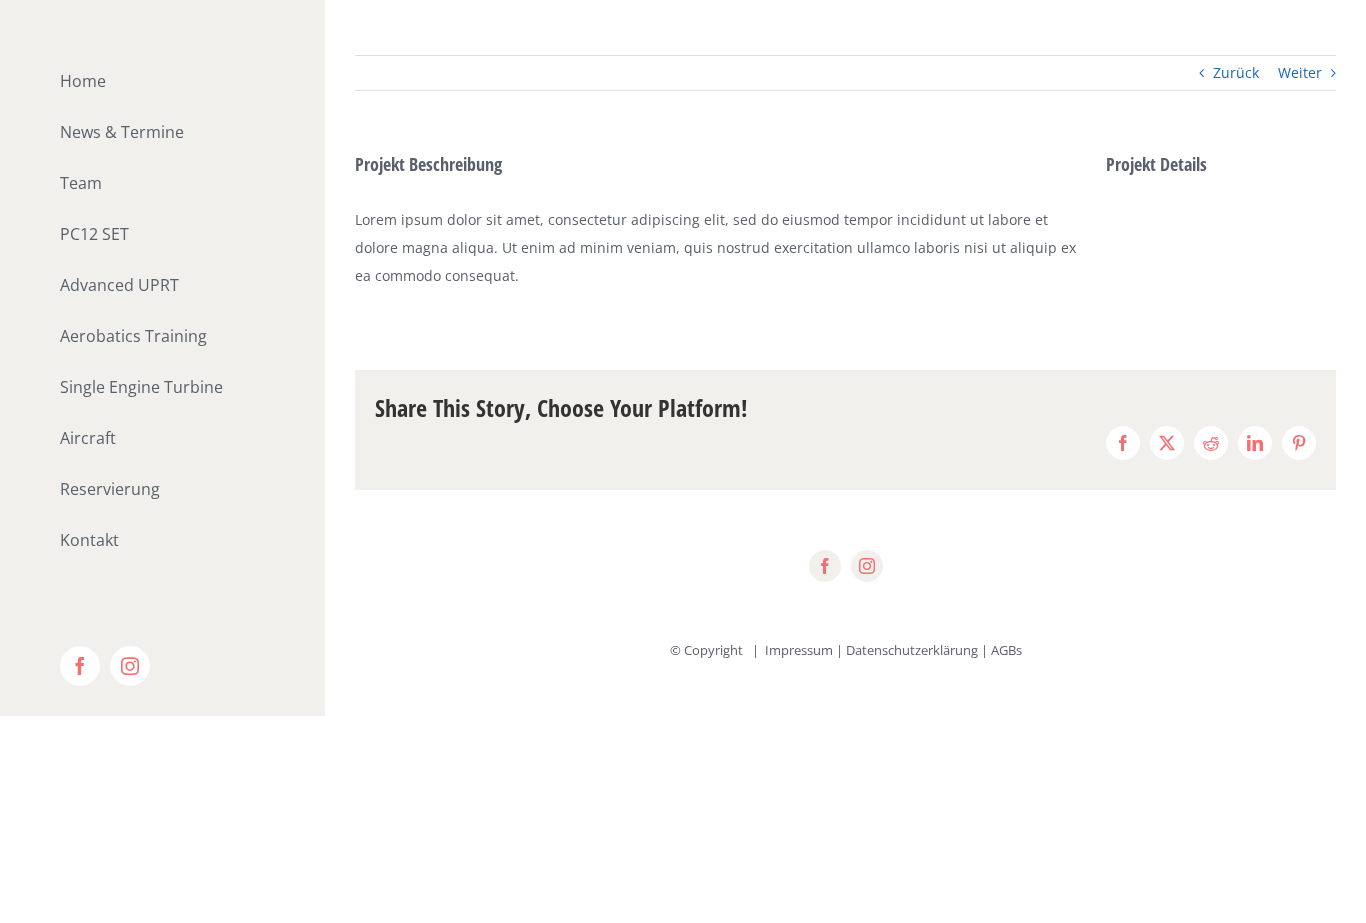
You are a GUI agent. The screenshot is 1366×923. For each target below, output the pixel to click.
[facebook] (825, 566)
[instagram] (867, 566)
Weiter (1300, 72)
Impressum (799, 650)
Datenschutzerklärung (912, 650)
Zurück (1236, 72)
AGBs (1006, 650)
